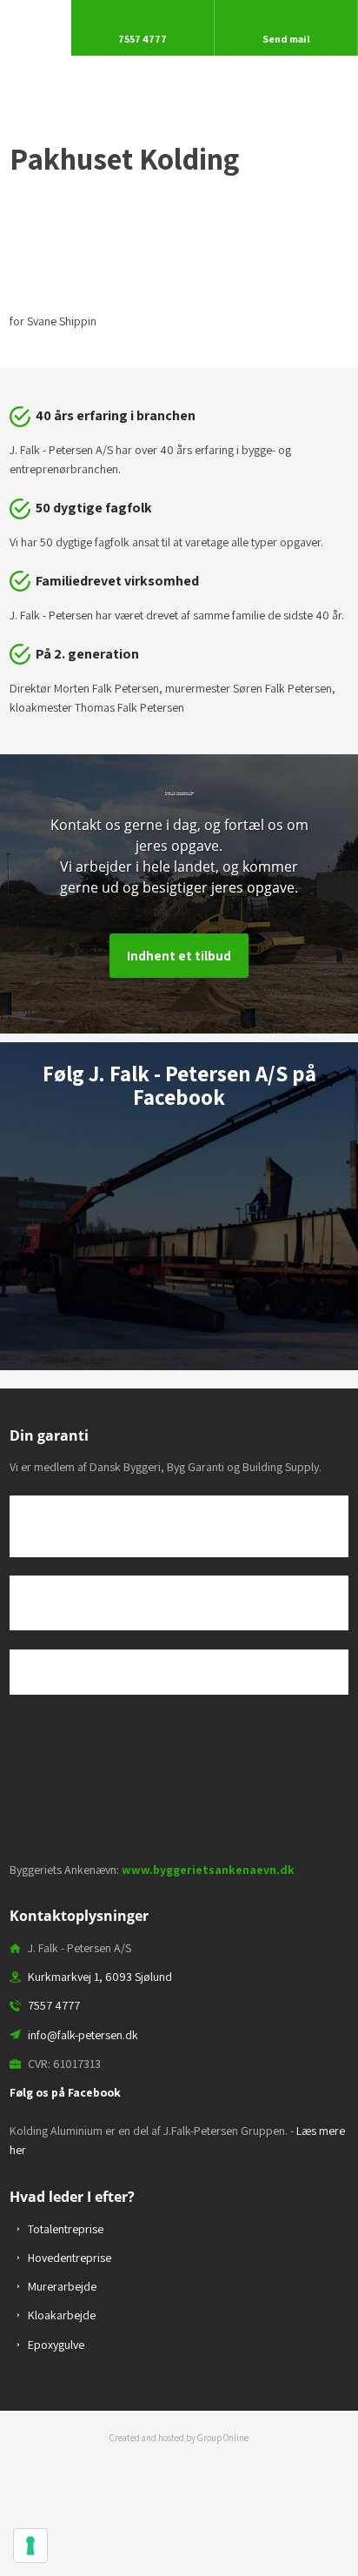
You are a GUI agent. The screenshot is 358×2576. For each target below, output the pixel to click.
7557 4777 (54, 2005)
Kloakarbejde (62, 2315)
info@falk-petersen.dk (83, 2035)
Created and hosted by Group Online (179, 2438)
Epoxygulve (56, 2345)
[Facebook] (179, 1155)
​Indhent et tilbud (179, 956)
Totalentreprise (66, 2229)
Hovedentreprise (70, 2258)
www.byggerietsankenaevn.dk (208, 1870)
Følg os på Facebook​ (65, 2092)
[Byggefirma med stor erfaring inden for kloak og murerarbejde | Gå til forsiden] (179, 79)
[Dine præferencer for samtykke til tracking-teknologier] (30, 2546)
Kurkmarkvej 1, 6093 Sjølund (100, 1977)
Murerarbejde (62, 2286)
